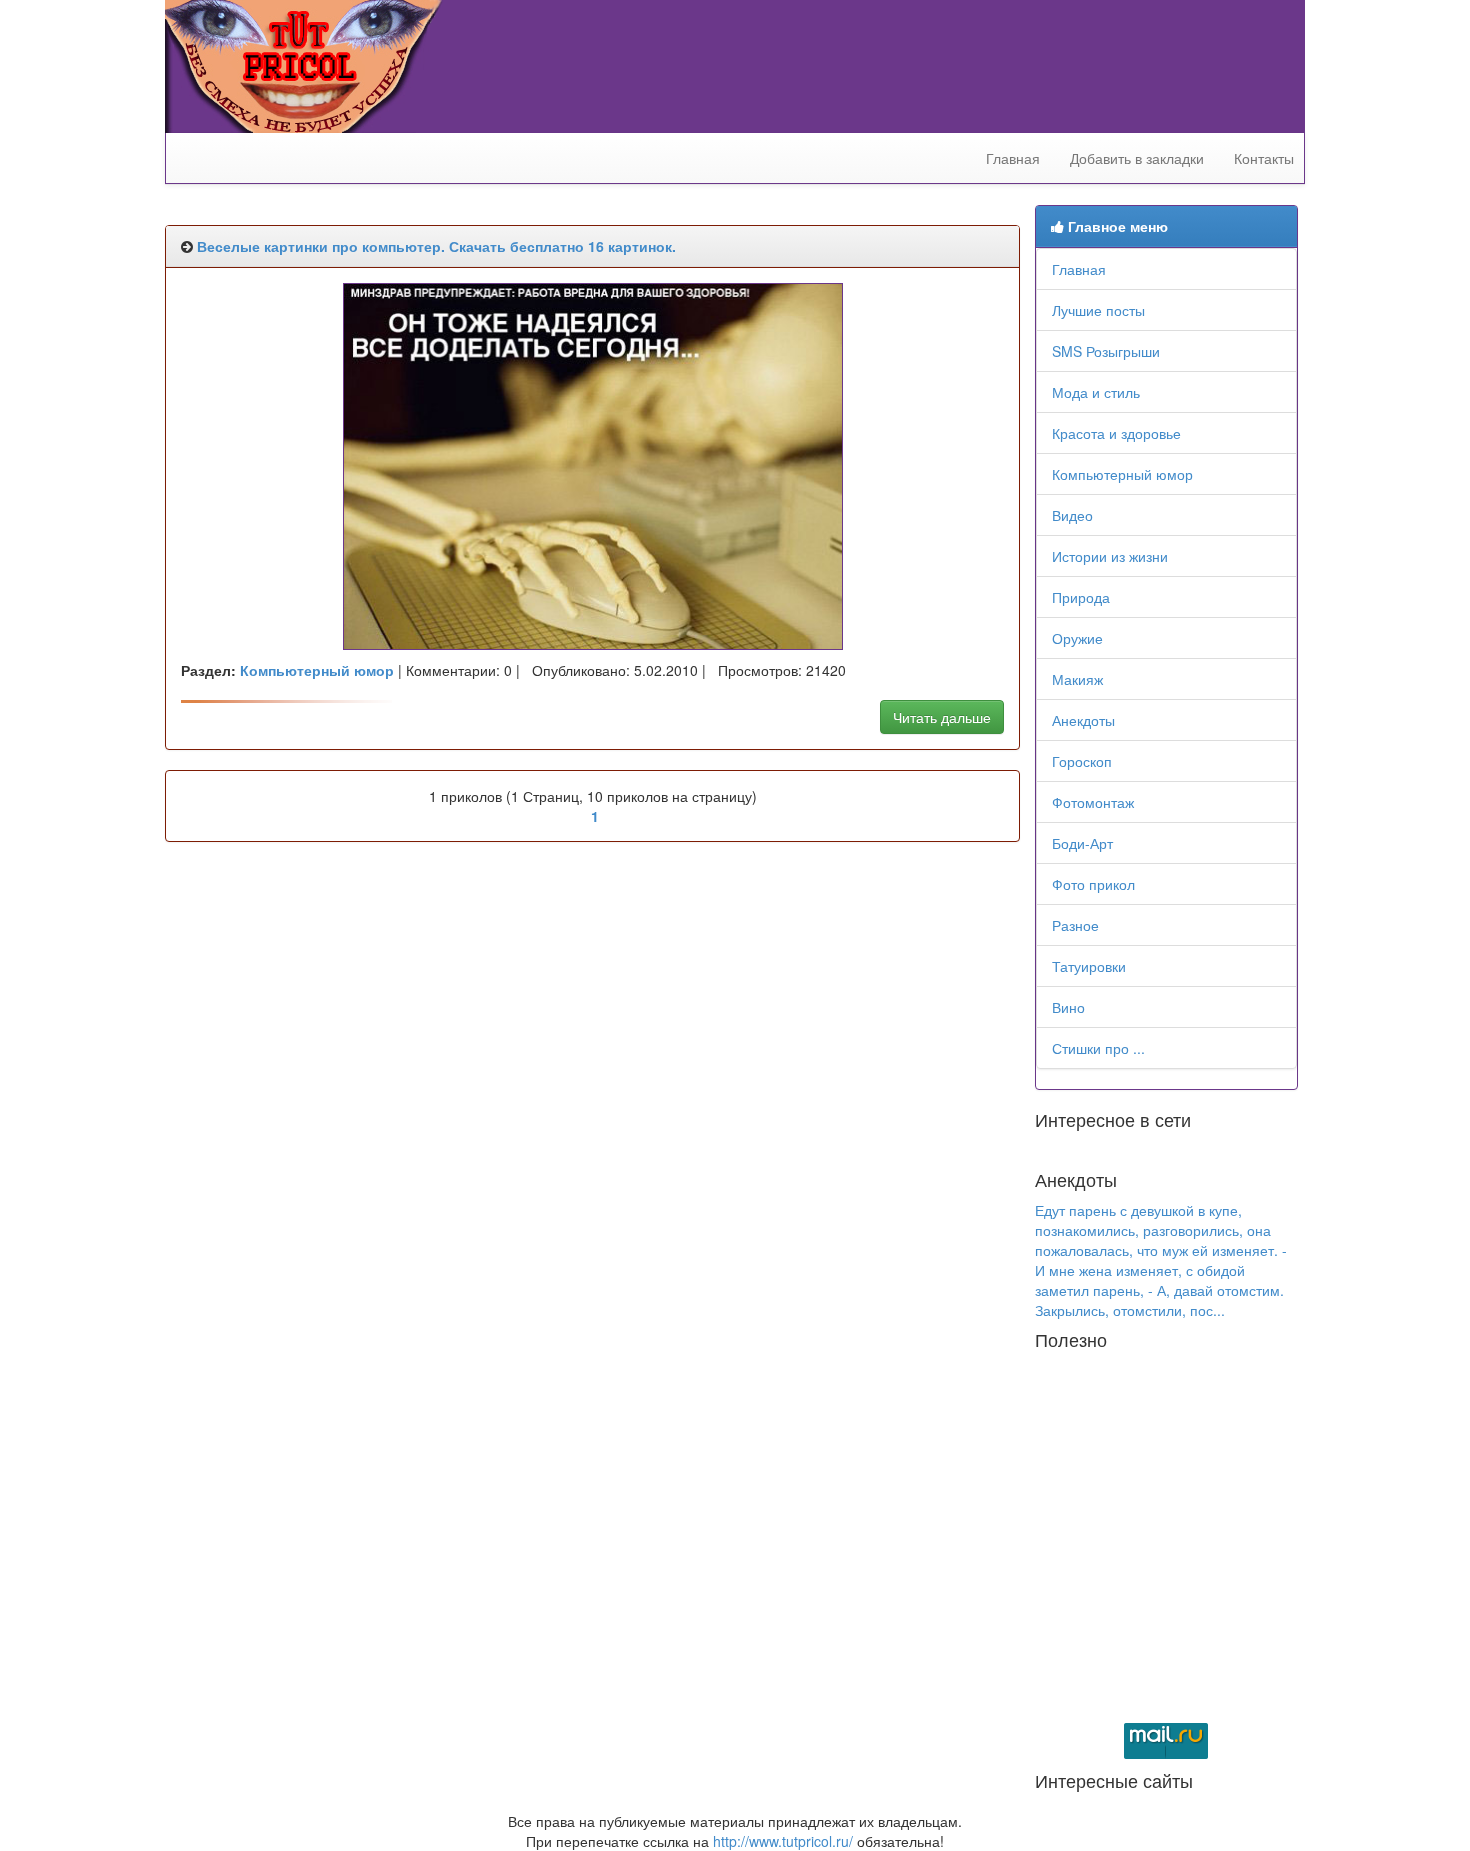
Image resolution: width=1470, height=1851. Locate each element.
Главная (1013, 158)
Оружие (1077, 638)
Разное (1075, 925)
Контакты (1264, 158)
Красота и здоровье (1116, 433)
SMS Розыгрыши (1106, 351)
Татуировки (1089, 966)
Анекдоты (1083, 720)
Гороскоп (1082, 761)
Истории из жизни (1110, 556)
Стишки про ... (1098, 1048)
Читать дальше (942, 717)
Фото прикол (1093, 884)
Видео (1072, 515)
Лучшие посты (1098, 310)
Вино (1068, 1007)
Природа (1081, 597)
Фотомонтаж (1093, 802)
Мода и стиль (1096, 392)
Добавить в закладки (1137, 158)
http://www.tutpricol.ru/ (783, 1841)
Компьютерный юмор (1122, 474)
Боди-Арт (1082, 843)
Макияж (1077, 679)
